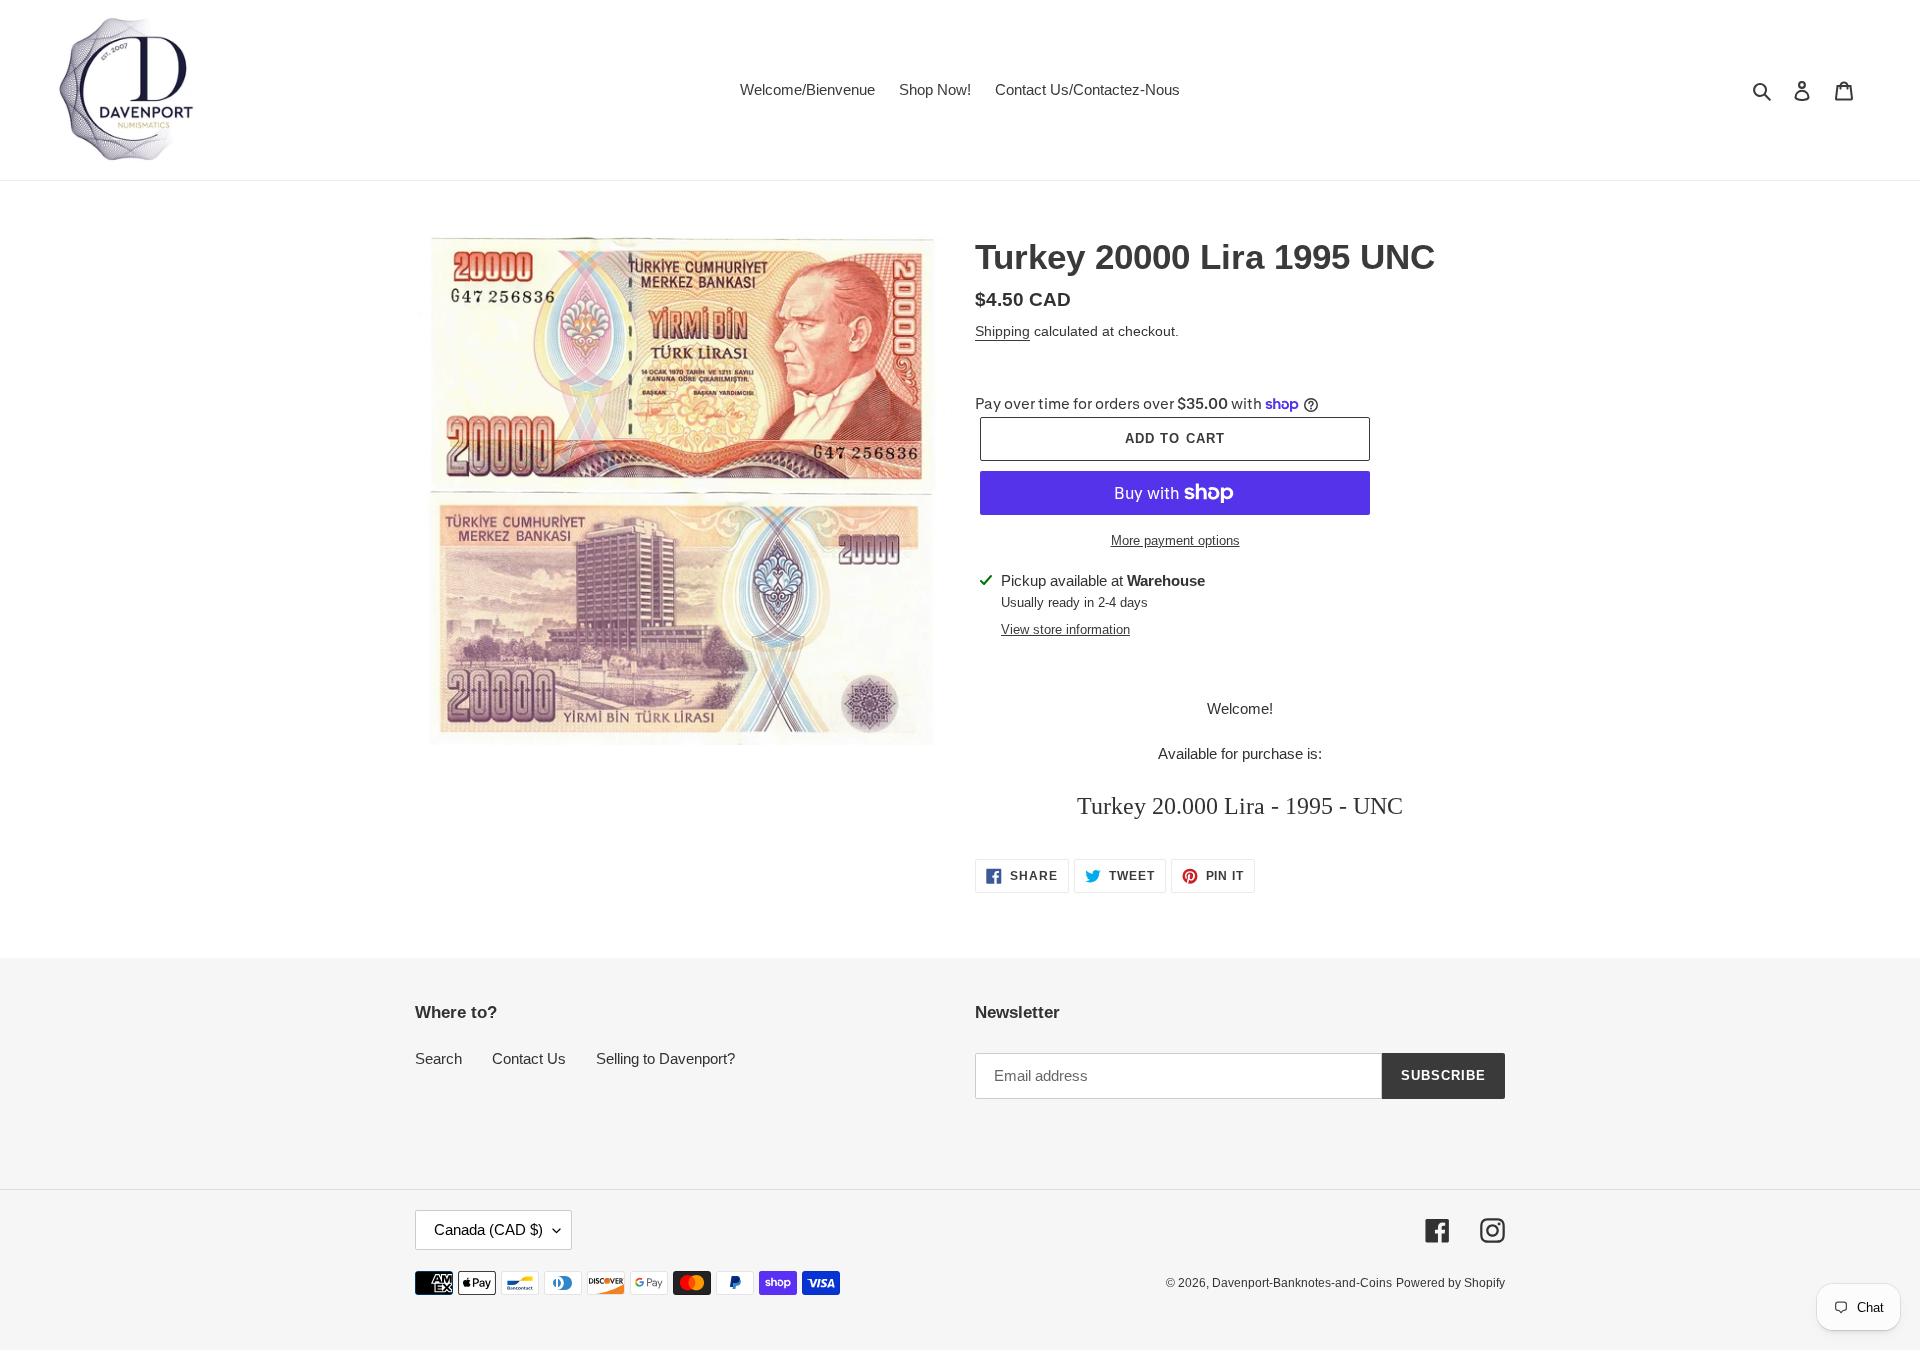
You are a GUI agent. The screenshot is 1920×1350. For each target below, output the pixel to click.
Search (438, 1058)
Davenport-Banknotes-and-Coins (1302, 1283)
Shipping (1002, 331)
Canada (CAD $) (488, 1229)
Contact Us (529, 1058)
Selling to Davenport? (665, 1058)
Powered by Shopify (1450, 1283)
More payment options (1175, 540)
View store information (1065, 629)
